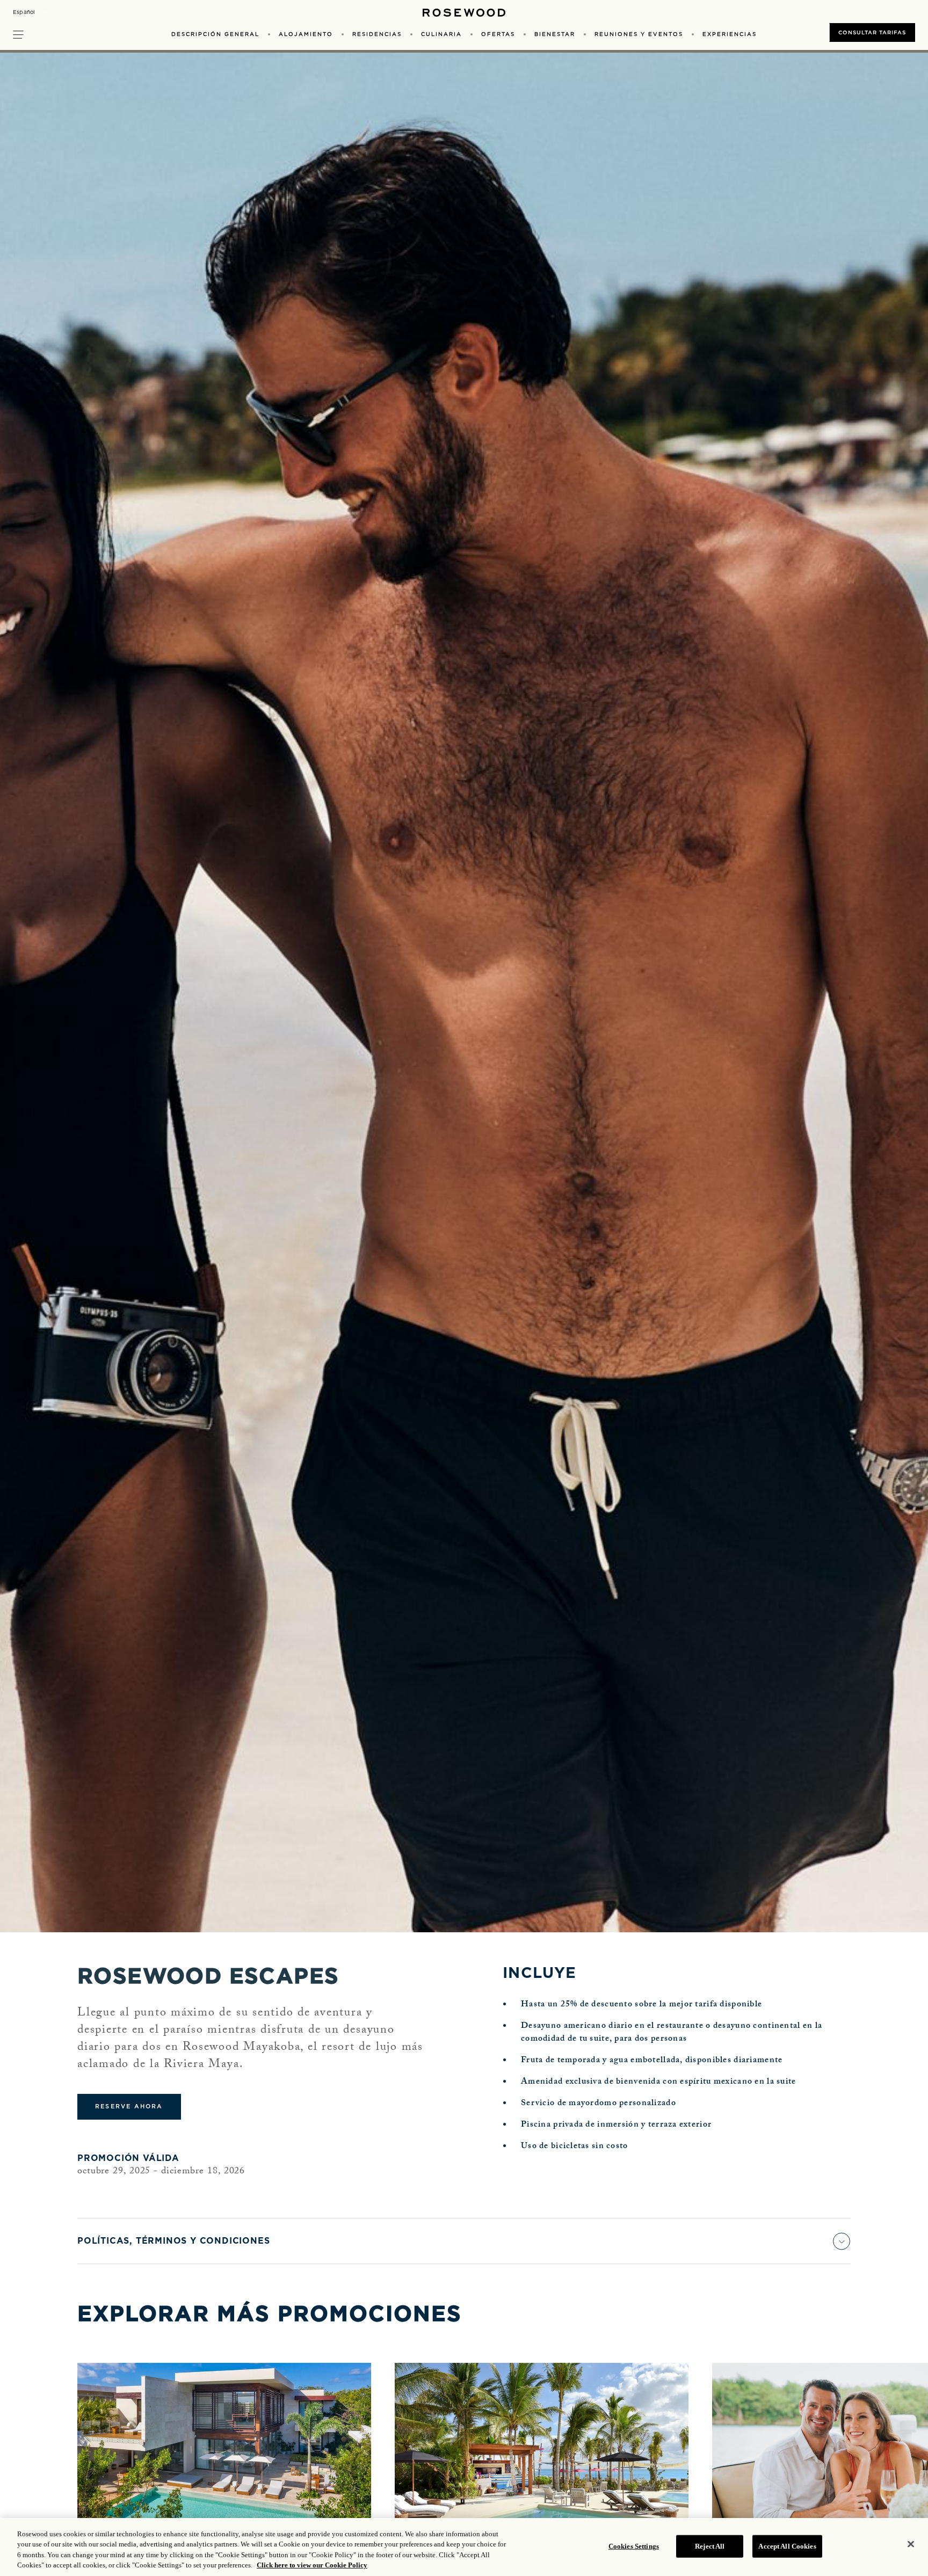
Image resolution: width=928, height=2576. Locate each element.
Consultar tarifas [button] (872, 32)
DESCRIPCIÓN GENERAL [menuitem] (215, 34)
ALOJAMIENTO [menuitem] (306, 34)
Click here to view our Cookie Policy (312, 2565)
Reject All (710, 2546)
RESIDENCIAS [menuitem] (377, 34)
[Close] (911, 2544)
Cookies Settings (634, 2546)
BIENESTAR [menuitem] (555, 34)
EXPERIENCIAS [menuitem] (730, 34)
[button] (18, 33)
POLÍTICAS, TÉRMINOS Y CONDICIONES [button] (173, 2241)
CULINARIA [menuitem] (441, 34)
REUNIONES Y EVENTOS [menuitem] (639, 34)
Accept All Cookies (787, 2546)
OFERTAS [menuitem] (498, 34)
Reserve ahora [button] (129, 2106)
